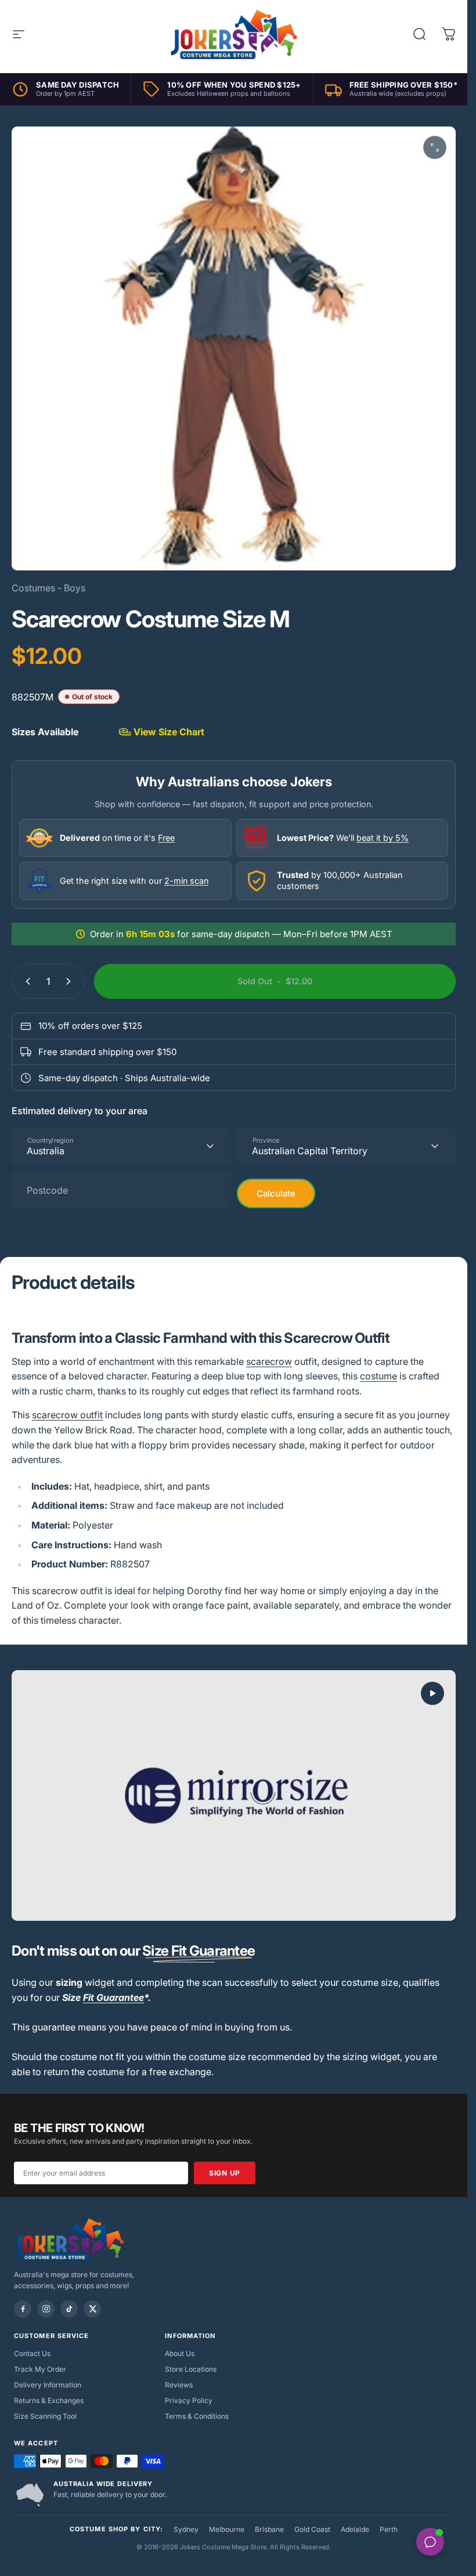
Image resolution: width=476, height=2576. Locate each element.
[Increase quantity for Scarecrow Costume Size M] (71, 981)
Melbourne (227, 2529)
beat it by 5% (383, 838)
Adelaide (355, 2529)
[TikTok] (69, 2309)
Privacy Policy (189, 2400)
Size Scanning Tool (45, 2416)
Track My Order (40, 2369)
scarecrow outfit (67, 1415)
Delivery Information (48, 2385)
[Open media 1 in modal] (435, 147)
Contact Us (32, 2353)
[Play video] (234, 1796)
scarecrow (269, 1361)
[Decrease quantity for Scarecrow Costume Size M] (26, 981)
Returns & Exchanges (49, 2400)
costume (378, 1376)
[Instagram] (46, 2309)
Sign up (225, 2173)
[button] (432, 1693)
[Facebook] (23, 2309)
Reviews (179, 2385)
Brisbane (269, 2529)
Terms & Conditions (197, 2416)
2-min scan (186, 881)
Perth (389, 2529)
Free (166, 838)
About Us (180, 2353)
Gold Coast (312, 2529)
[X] (92, 2309)
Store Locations (191, 2369)
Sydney (186, 2529)
